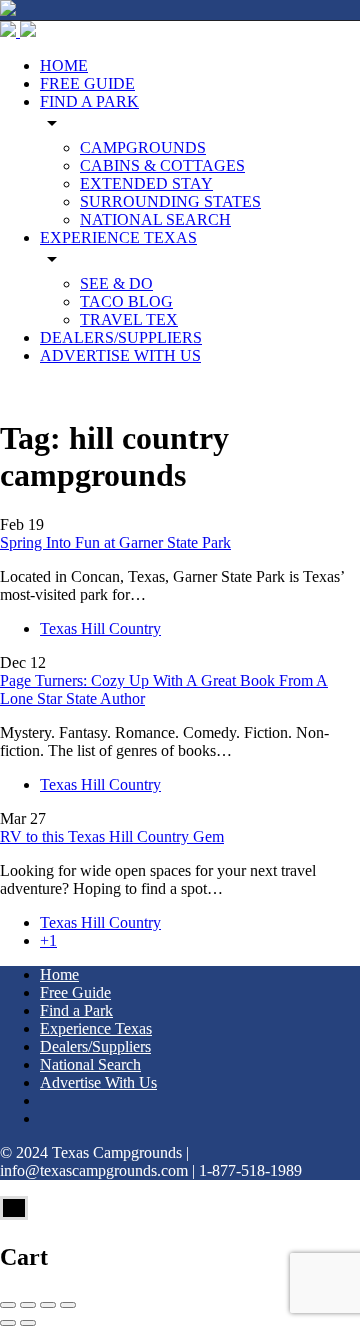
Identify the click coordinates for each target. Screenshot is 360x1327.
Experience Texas (96, 1028)
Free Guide (75, 992)
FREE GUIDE (87, 83)
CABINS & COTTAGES (162, 165)
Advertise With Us (98, 1082)
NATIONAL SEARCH (155, 219)
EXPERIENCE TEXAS (118, 237)
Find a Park (76, 1010)
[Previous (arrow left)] (8, 1323)
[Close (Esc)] (8, 1305)
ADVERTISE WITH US (120, 355)
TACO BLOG (126, 301)
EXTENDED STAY (146, 183)
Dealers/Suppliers (95, 1046)
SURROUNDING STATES (170, 201)
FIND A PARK (89, 101)
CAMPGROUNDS (143, 147)
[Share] (28, 1305)
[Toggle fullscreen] (48, 1305)
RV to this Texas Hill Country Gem (112, 836)
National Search (90, 1064)
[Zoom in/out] (68, 1305)
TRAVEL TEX (129, 319)
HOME (64, 65)
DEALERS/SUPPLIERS (121, 337)
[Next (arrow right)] (28, 1323)
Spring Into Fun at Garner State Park (115, 542)
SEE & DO (116, 283)
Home (59, 974)
